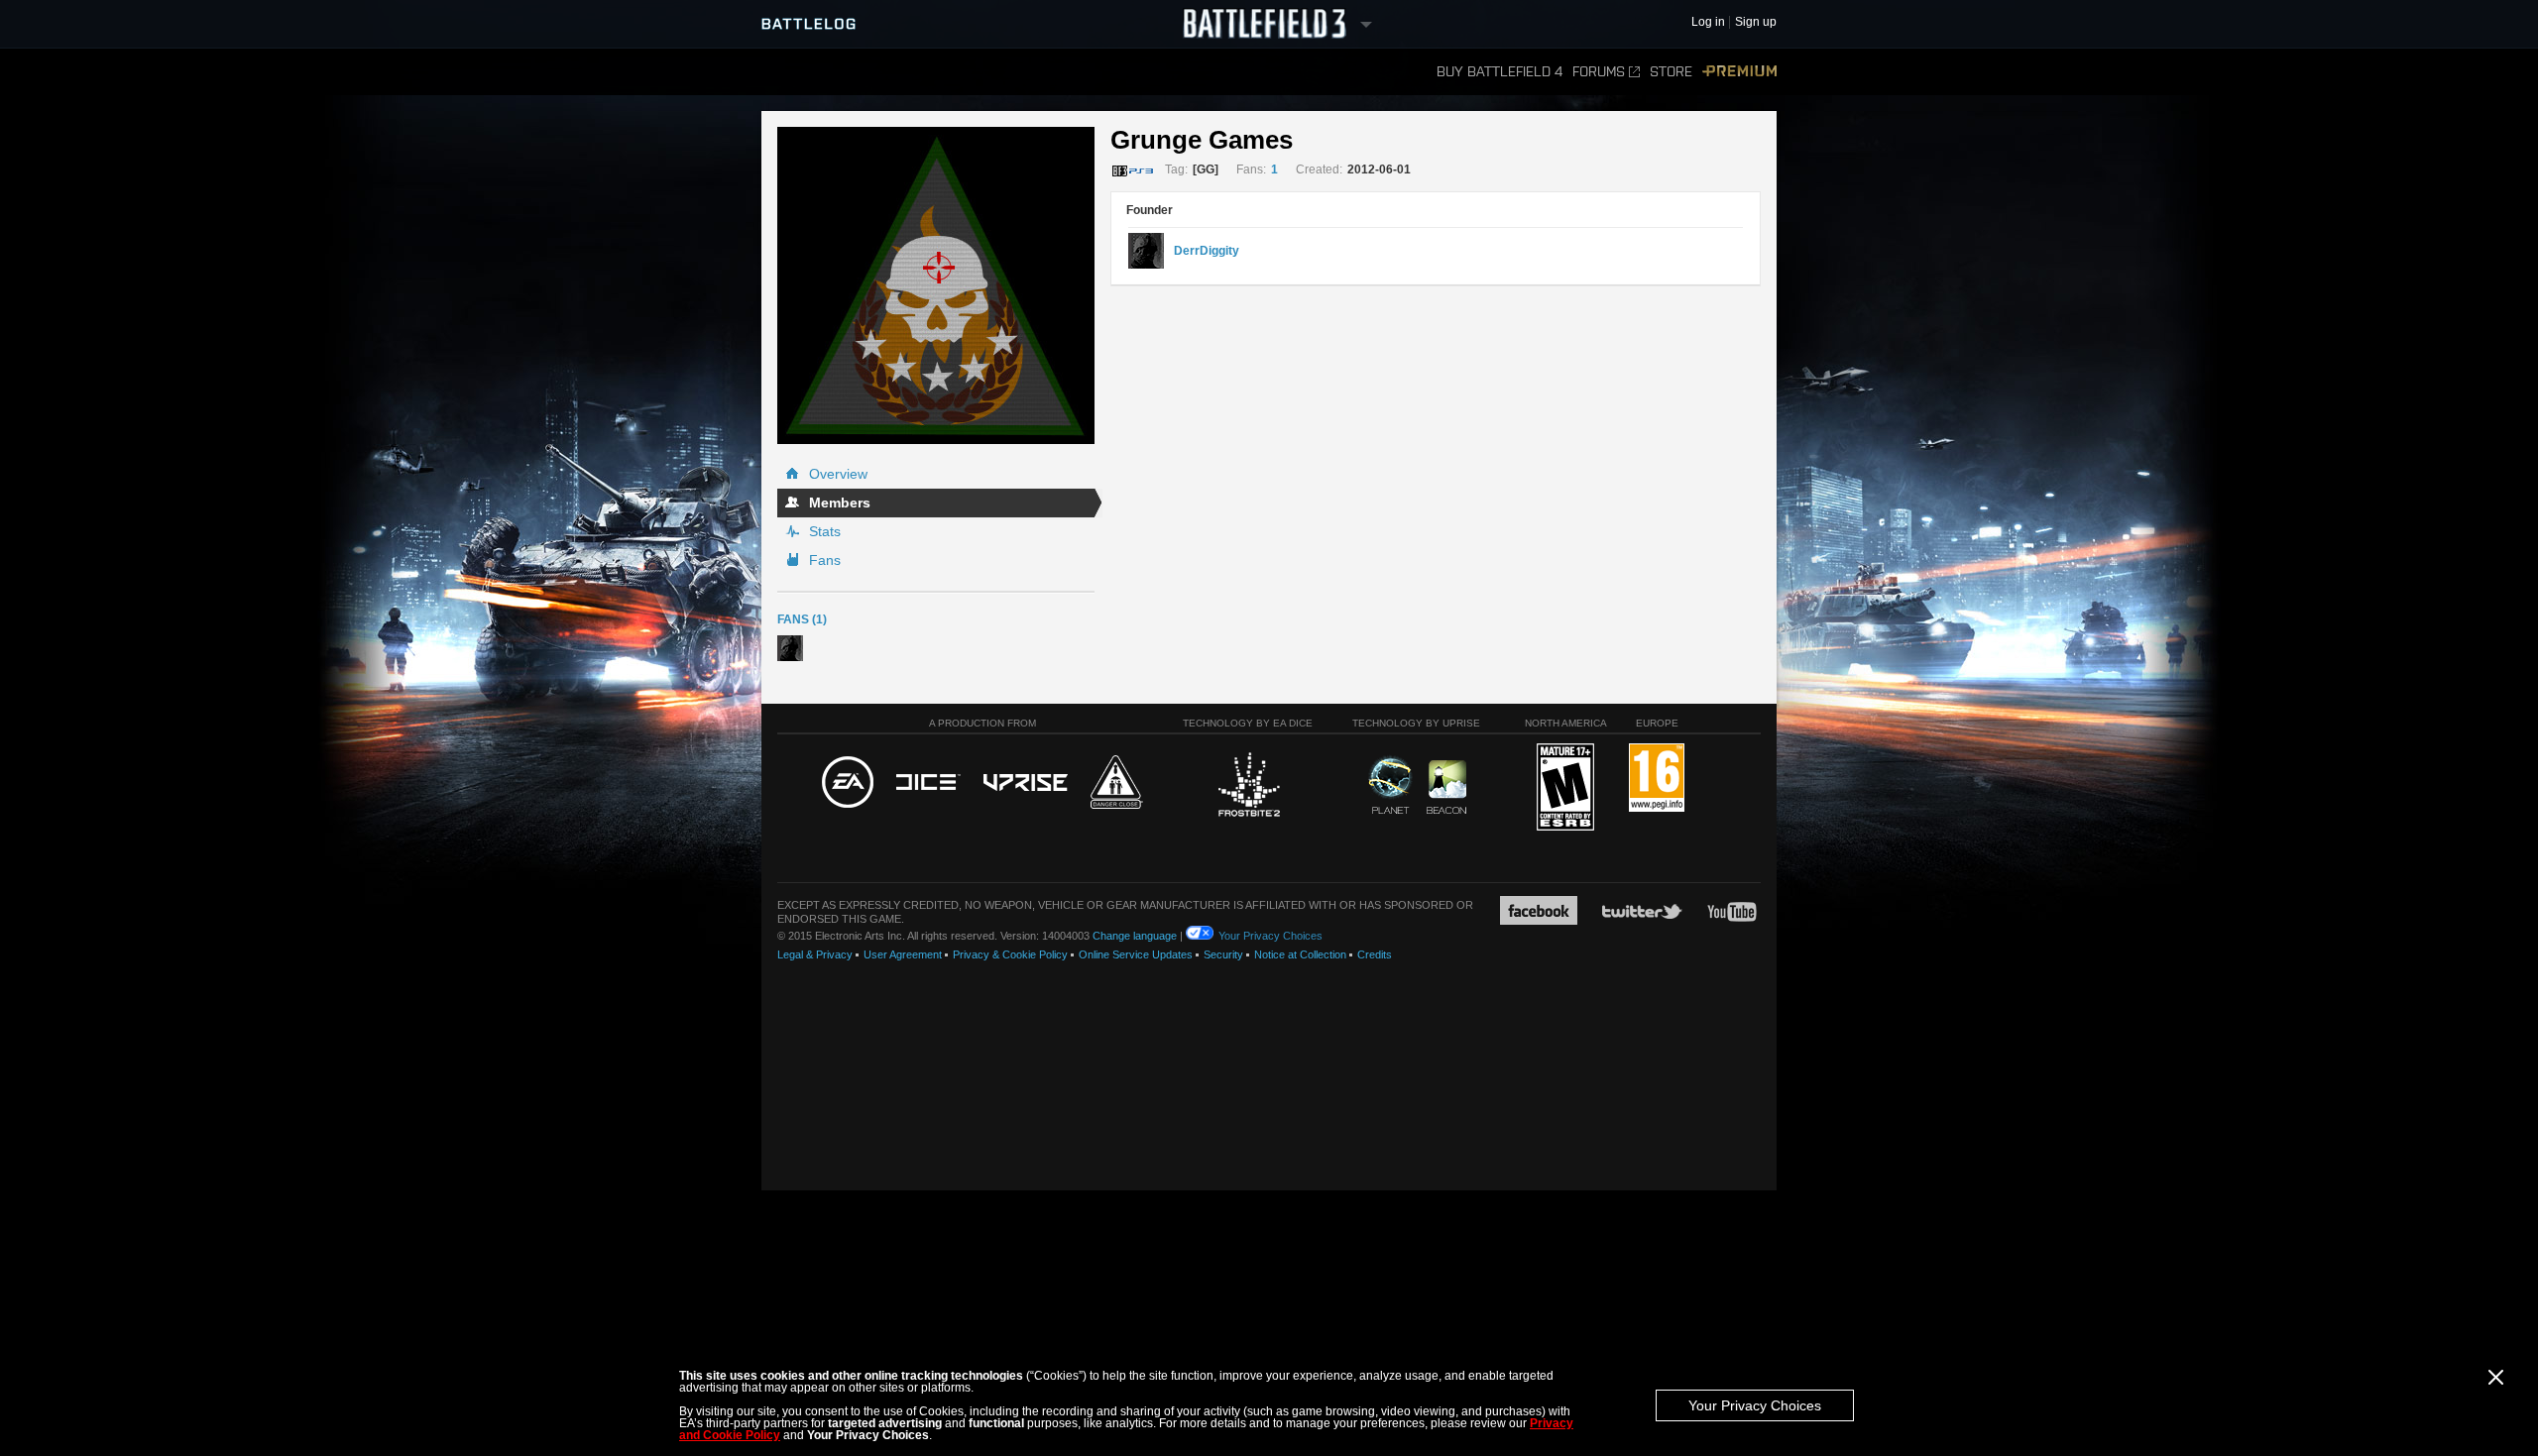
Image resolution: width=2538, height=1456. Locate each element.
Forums (1599, 72)
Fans (825, 560)
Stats (825, 531)
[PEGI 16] (1657, 779)
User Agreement (903, 954)
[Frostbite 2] (1248, 787)
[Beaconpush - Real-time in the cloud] (1446, 788)
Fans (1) (802, 619)
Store (1671, 72)
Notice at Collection (1300, 954)
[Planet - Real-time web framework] (1390, 785)
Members (840, 503)
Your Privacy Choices (1755, 1405)
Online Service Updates (1136, 954)
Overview (838, 474)
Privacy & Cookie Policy (1010, 954)
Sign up (1756, 22)
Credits (1375, 954)
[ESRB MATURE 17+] (1565, 788)
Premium (1739, 72)
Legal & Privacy (815, 954)
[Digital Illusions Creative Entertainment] (928, 783)
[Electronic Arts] (848, 783)
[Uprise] (1026, 784)
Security (1223, 954)
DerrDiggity (1207, 251)
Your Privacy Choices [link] (1270, 936)
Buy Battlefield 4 (1500, 72)
